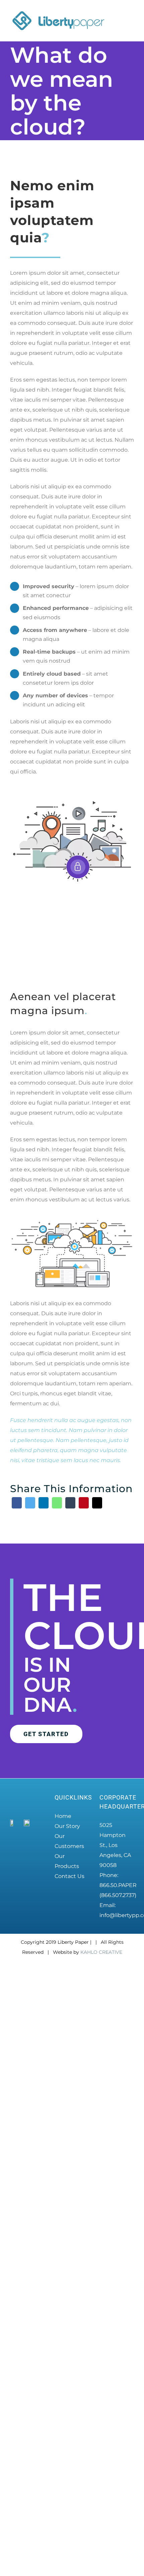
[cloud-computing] (72, 1222)
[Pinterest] (84, 1503)
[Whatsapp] (57, 1503)
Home (63, 1816)
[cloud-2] (72, 802)
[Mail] (97, 1503)
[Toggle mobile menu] (131, 18)
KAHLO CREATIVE (101, 2374)
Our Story (67, 1826)
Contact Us (69, 1876)
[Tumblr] (70, 1503)
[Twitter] (30, 1503)
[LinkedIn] (44, 1503)
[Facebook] (17, 1503)
